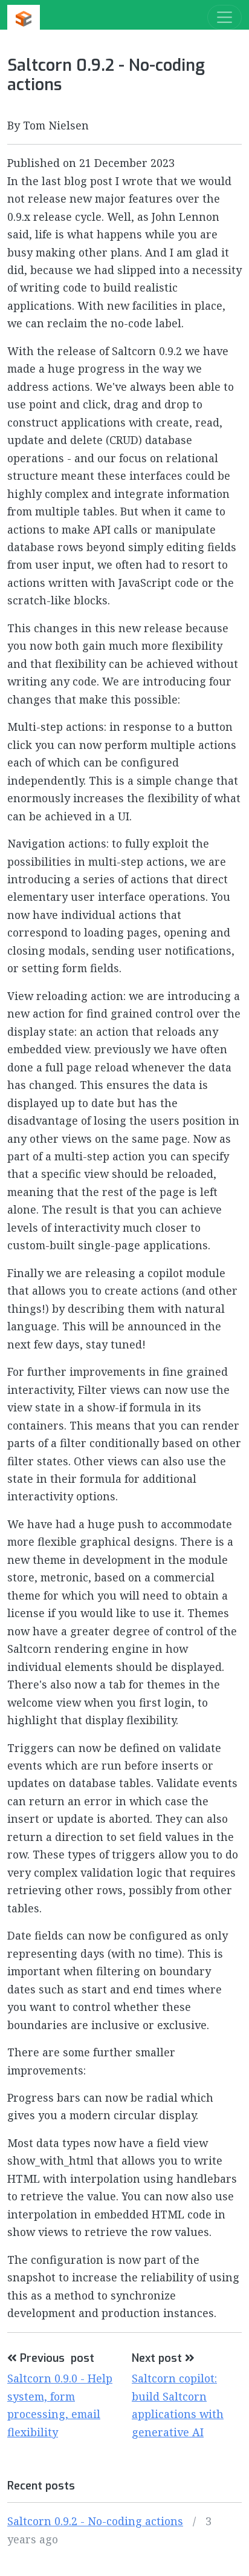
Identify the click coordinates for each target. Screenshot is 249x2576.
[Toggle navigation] (225, 17)
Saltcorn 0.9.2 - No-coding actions (95, 2521)
